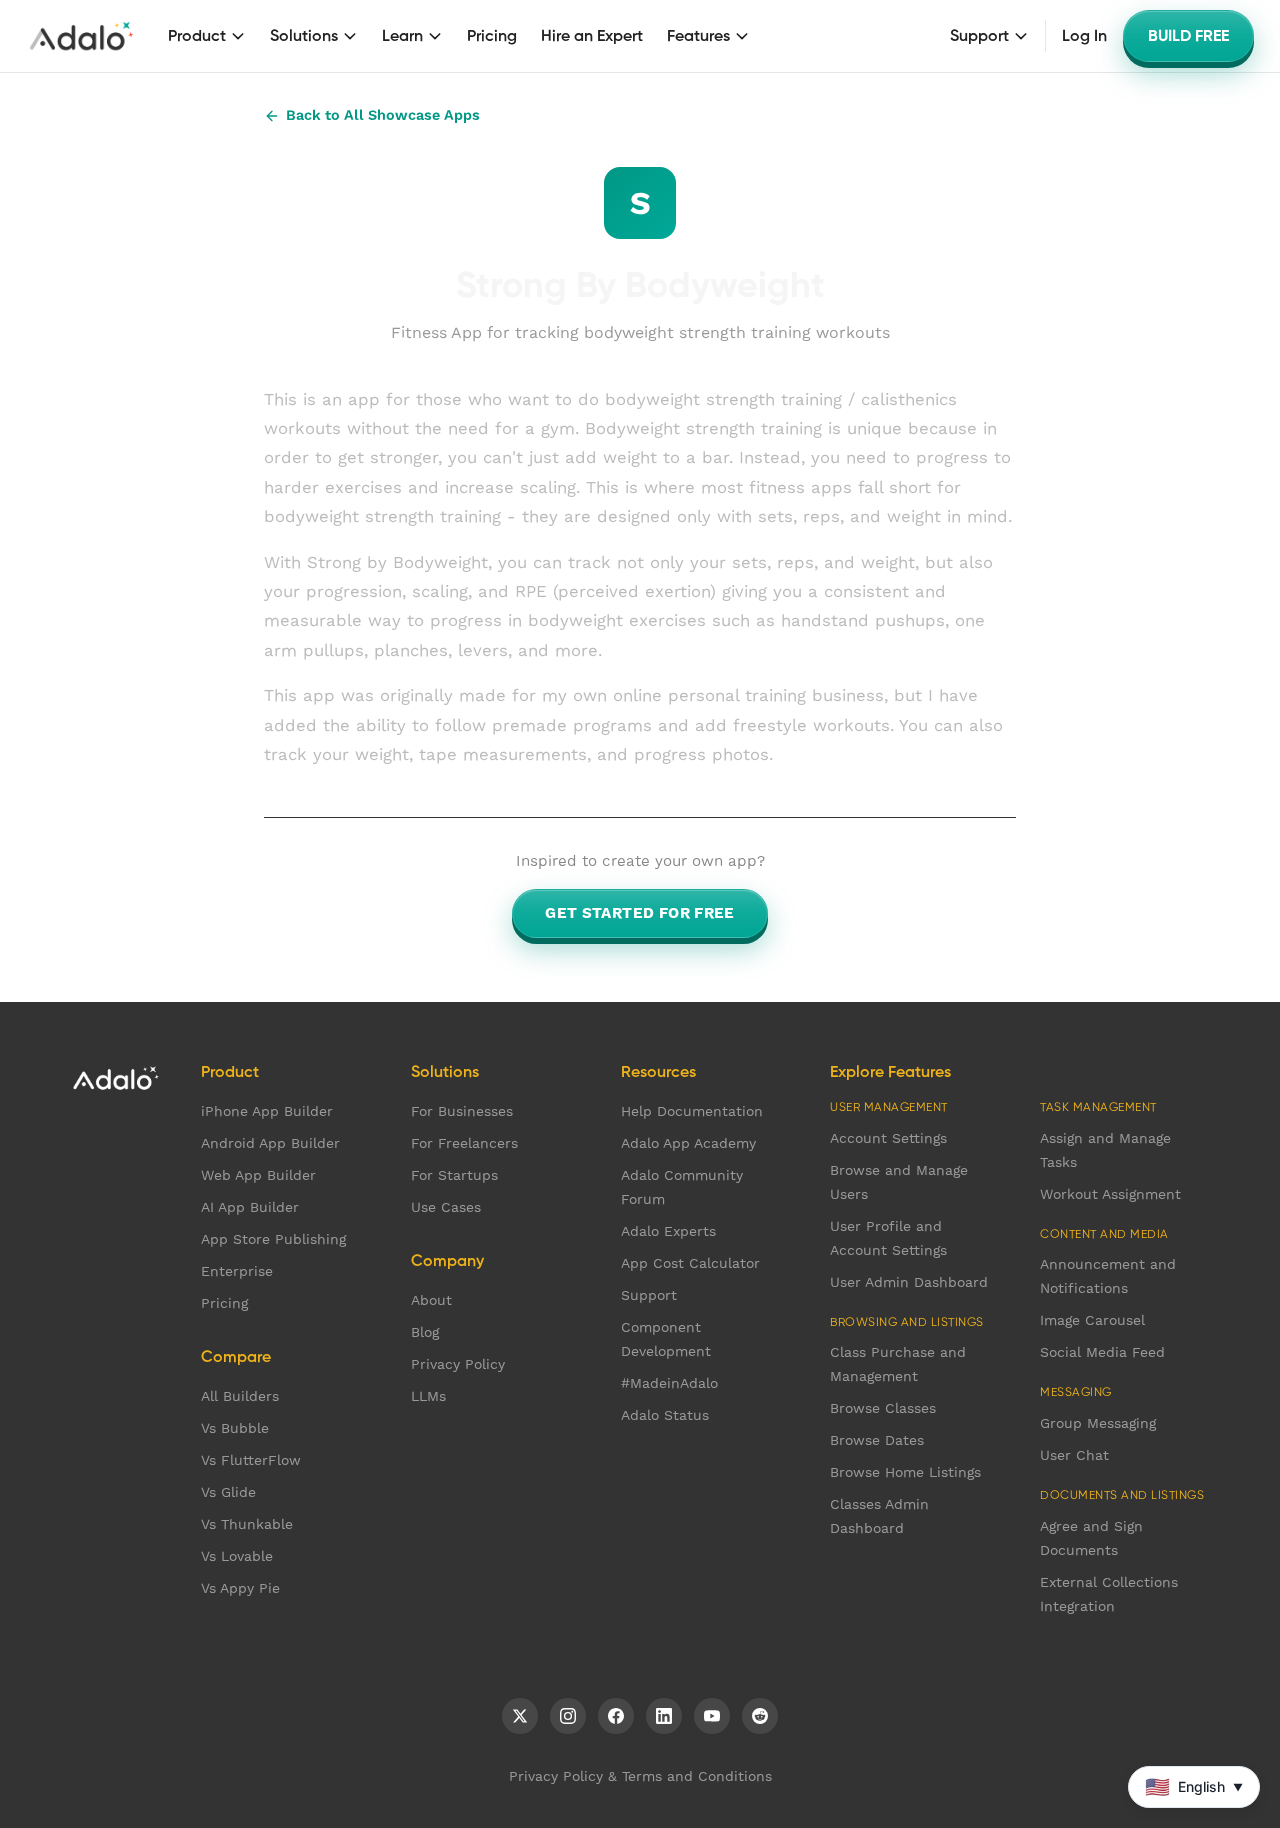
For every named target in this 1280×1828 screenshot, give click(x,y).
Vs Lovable (237, 1556)
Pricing (492, 36)
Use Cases (446, 1207)
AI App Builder (250, 1207)
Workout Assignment (1110, 1194)
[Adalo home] (81, 36)
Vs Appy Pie (240, 1588)
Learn (402, 36)
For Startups (454, 1175)
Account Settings (888, 1138)
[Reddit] (760, 1716)
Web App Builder (258, 1175)
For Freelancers (464, 1143)
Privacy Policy (458, 1364)
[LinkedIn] (664, 1716)
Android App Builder (270, 1143)
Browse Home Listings (905, 1472)
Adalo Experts (668, 1231)
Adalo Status (665, 1415)
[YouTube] (712, 1716)
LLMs (428, 1396)
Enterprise (237, 1271)
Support (979, 36)
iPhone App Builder (267, 1111)
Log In (1084, 36)
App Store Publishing (273, 1239)
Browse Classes (883, 1408)
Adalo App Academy (688, 1143)
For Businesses (462, 1111)
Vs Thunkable (247, 1524)
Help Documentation (692, 1111)
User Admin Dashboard (909, 1282)
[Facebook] (616, 1716)
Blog (425, 1332)
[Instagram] (568, 1716)
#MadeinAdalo (669, 1383)
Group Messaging (1098, 1423)
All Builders (240, 1396)
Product (197, 36)
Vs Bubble (235, 1428)
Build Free (1188, 36)
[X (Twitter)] (520, 1716)
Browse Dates (877, 1440)
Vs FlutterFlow (251, 1460)
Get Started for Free (640, 913)
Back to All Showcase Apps (383, 115)
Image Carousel (1092, 1320)
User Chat (1074, 1455)
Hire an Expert (592, 36)
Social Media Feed (1102, 1352)
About (431, 1300)
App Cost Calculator (690, 1263)
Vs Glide (228, 1492)
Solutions (304, 36)
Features (698, 36)
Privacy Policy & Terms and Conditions (640, 1776)
